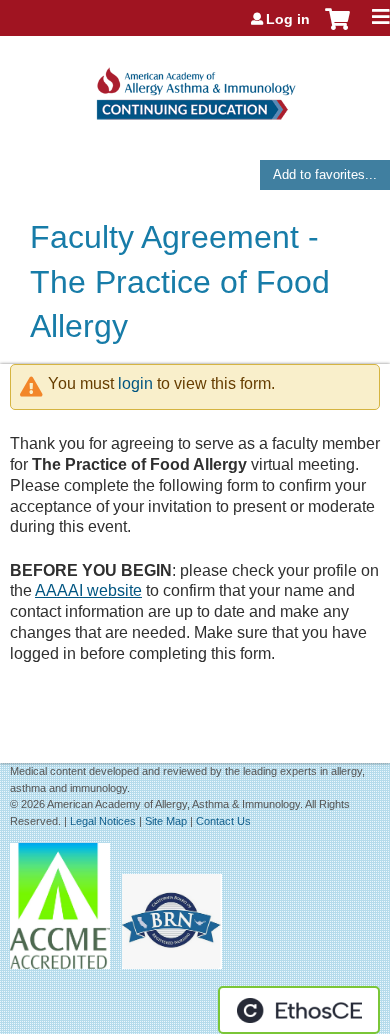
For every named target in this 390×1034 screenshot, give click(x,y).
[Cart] (337, 29)
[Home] (195, 87)
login (135, 383)
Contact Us (223, 821)
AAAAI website (88, 590)
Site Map (166, 821)
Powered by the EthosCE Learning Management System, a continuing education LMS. (299, 1010)
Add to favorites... (325, 174)
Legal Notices (103, 821)
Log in (288, 19)
